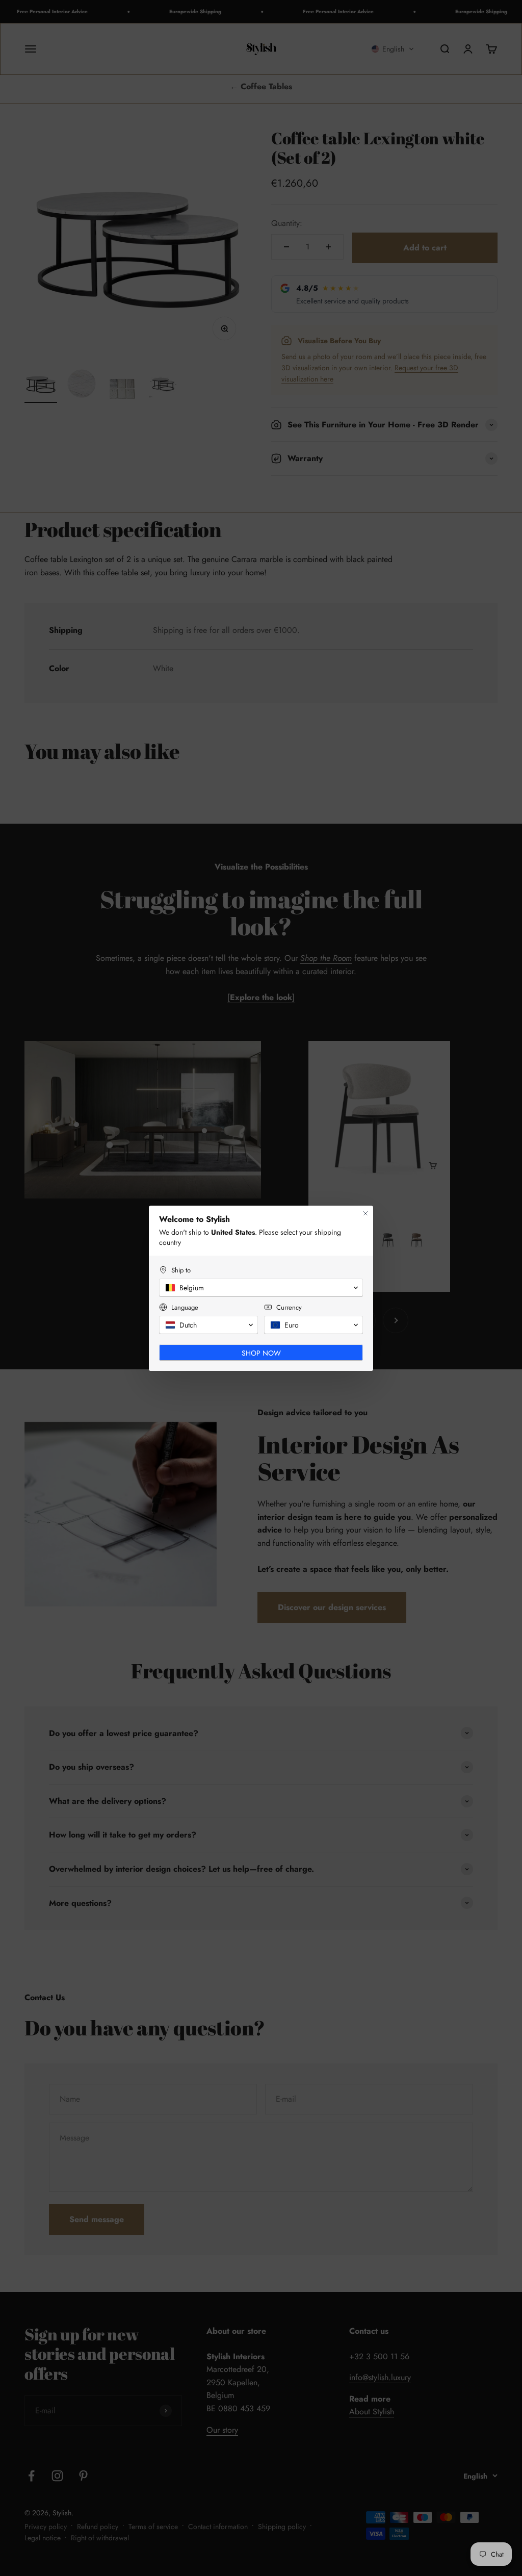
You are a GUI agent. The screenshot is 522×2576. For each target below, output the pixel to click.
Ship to (181, 1270)
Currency (289, 1307)
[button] (261, 1288)
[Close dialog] (366, 1213)
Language (185, 1307)
